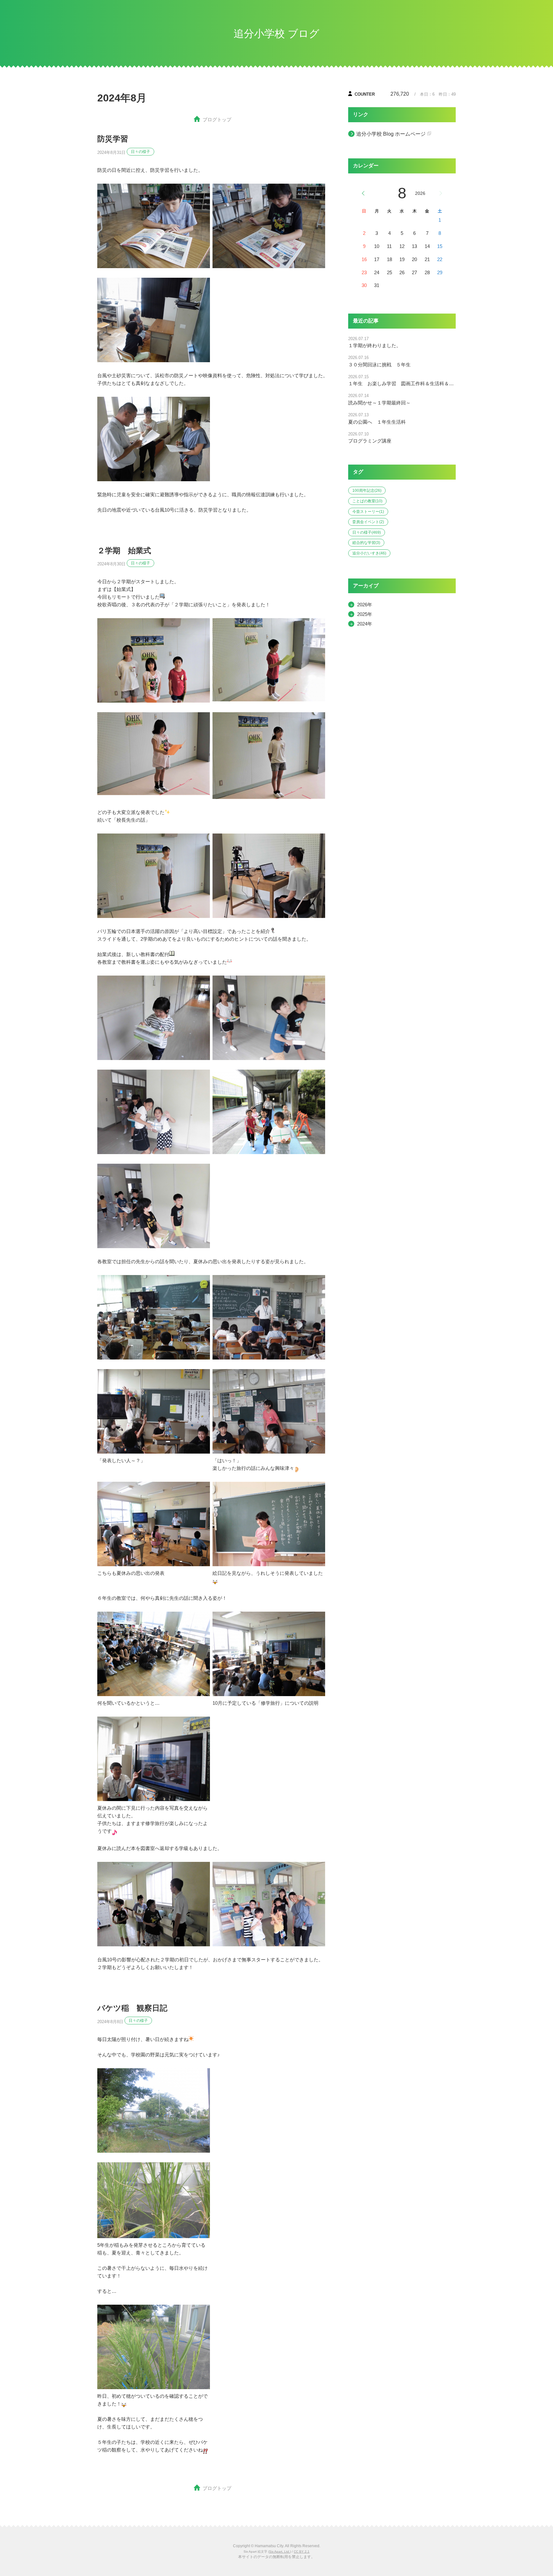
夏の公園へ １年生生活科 (377, 422)
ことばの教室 (367, 501)
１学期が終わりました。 (375, 345)
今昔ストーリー (368, 512)
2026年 (365, 605)
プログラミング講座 (370, 441)
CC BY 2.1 (302, 2552)
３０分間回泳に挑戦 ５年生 (379, 365)
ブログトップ (217, 120)
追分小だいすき (369, 553)
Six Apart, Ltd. (280, 2552)
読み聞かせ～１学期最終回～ (379, 403)
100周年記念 (367, 490)
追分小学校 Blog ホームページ (391, 134)
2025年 (365, 614)
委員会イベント (368, 522)
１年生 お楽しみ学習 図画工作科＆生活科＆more (402, 383)
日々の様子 (140, 152)
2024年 (365, 624)
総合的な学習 (366, 543)
